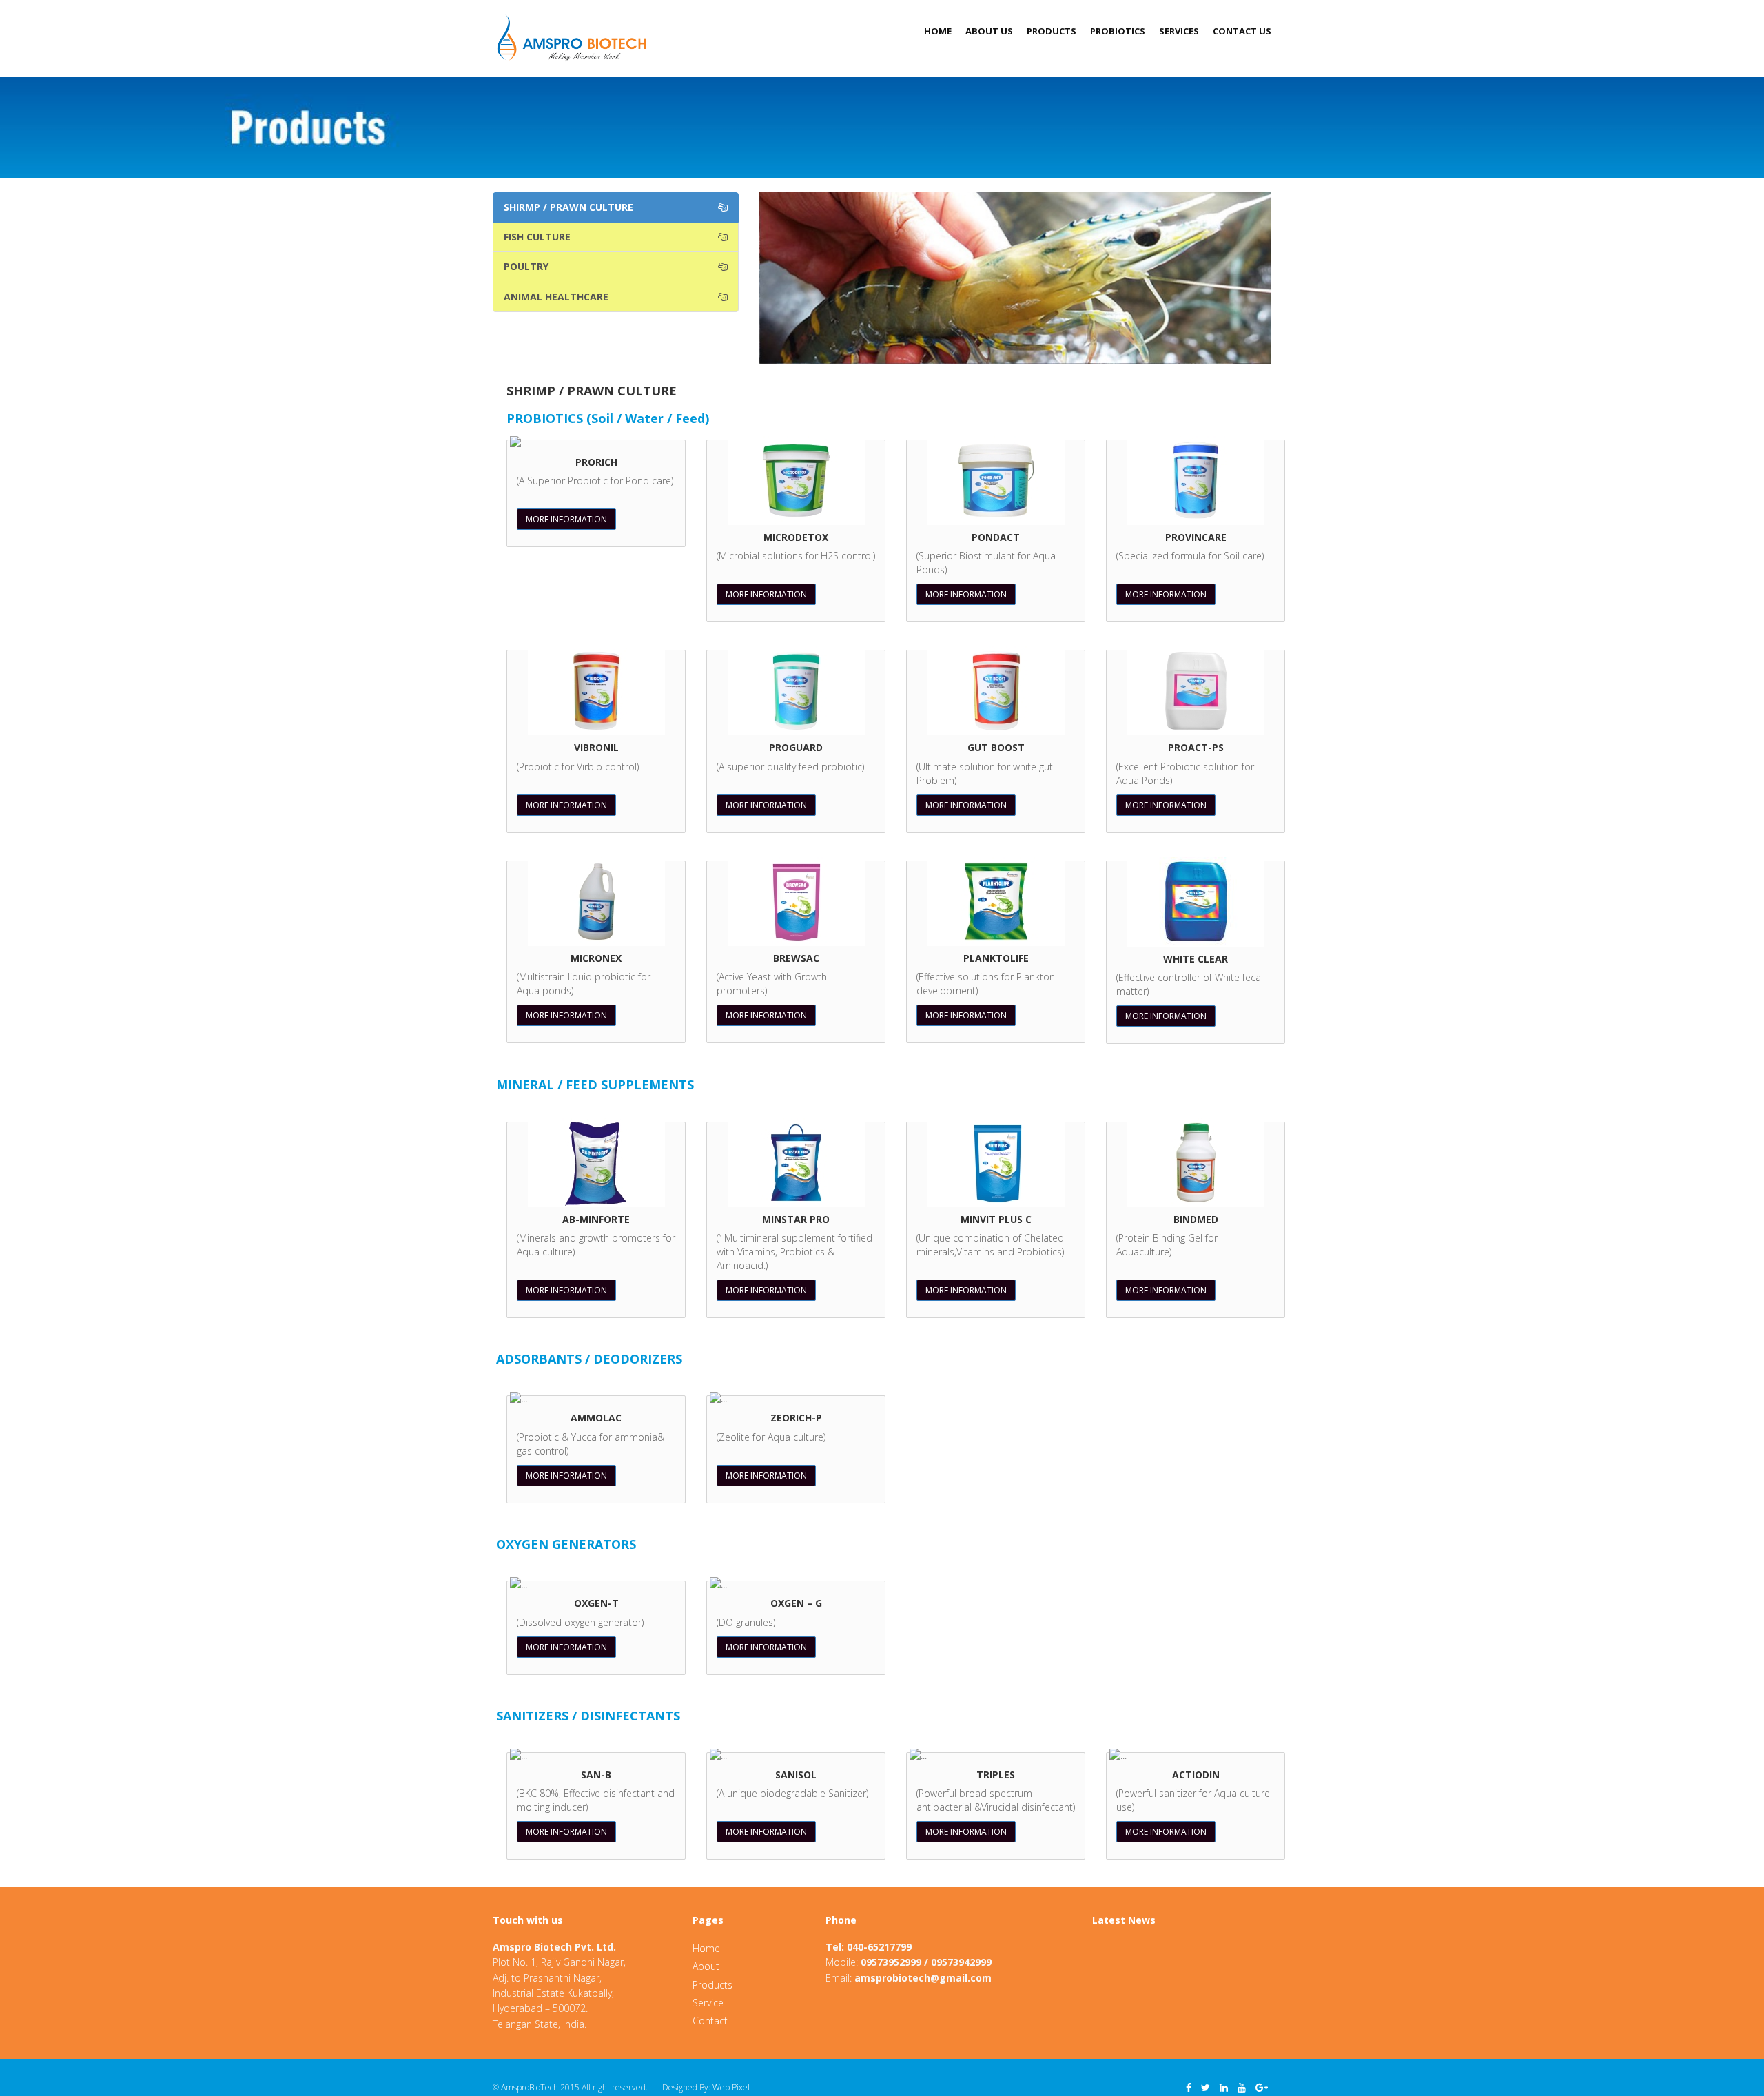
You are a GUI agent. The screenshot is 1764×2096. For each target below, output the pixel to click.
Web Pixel (731, 2087)
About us (989, 31)
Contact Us (1242, 31)
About (706, 1966)
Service (708, 2003)
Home (938, 31)
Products (1052, 31)
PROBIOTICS (1118, 31)
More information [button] (566, 519)
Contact (710, 2021)
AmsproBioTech (530, 2087)
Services (1179, 31)
